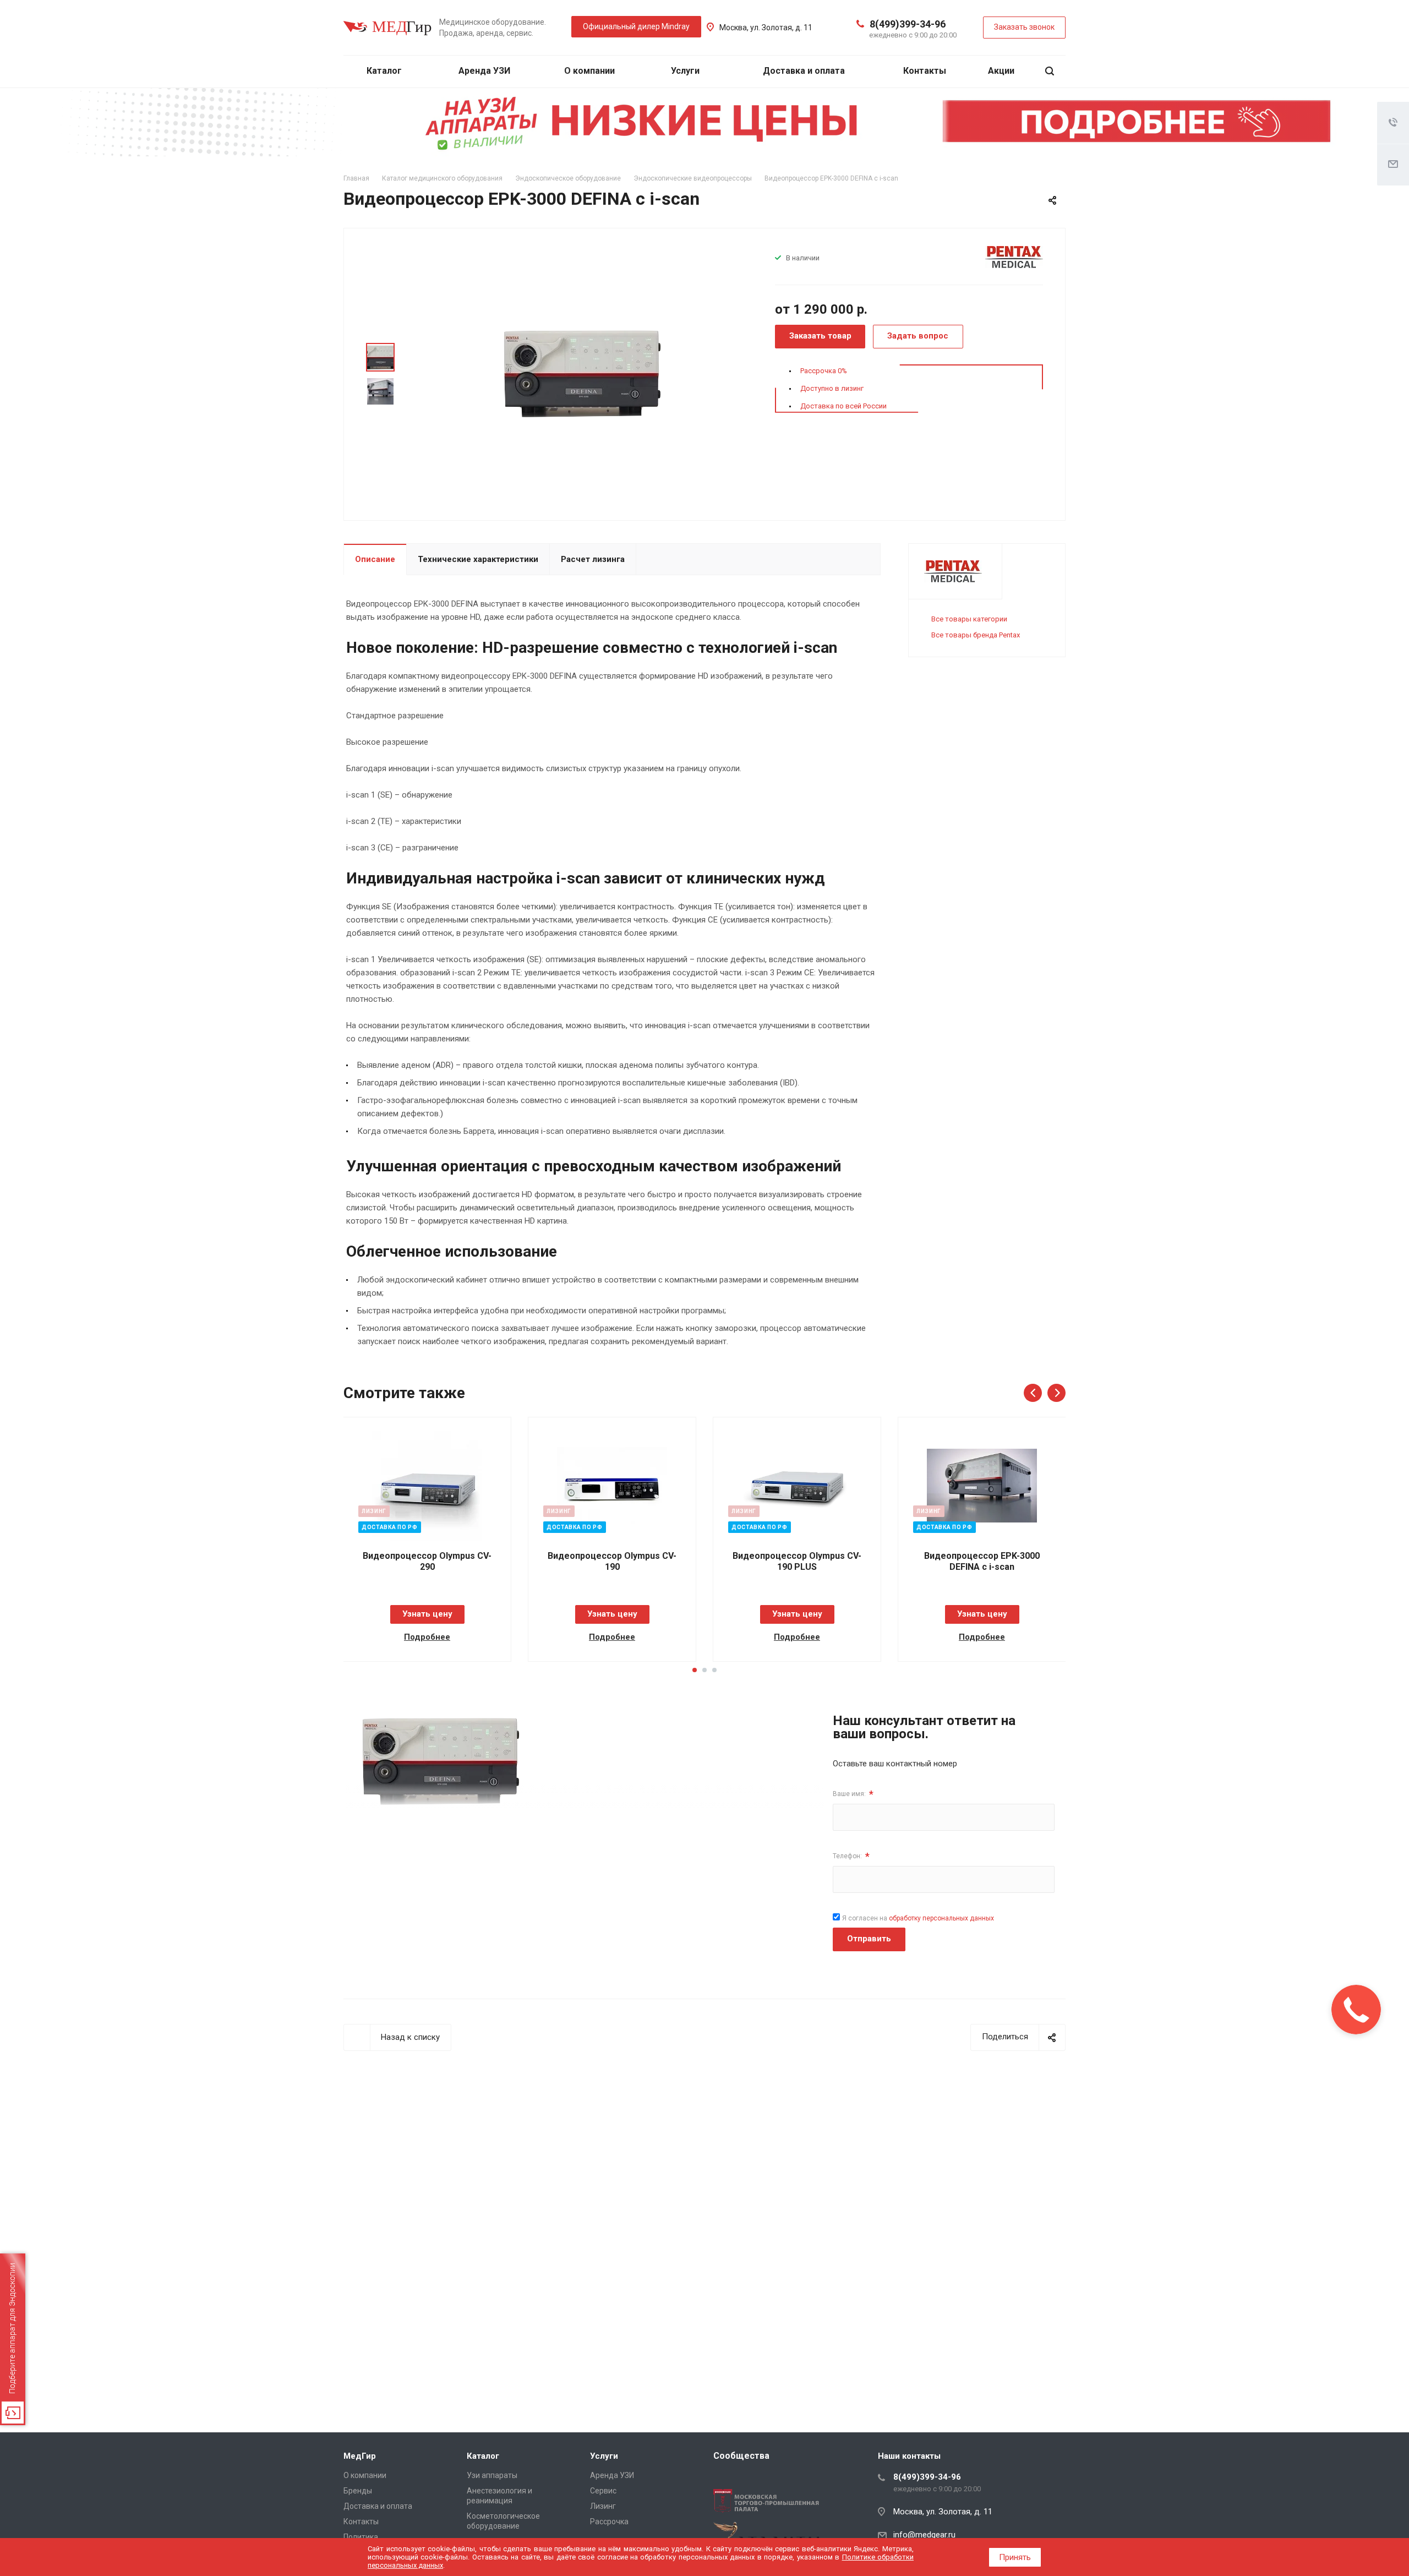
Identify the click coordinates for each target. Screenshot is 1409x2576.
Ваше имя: (853, 1794)
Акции (1001, 71)
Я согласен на (918, 1918)
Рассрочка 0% (824, 371)
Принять (1015, 2557)
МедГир (360, 2456)
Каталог (385, 71)
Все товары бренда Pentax (976, 635)
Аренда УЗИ (484, 71)
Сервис (603, 2491)
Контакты (925, 71)
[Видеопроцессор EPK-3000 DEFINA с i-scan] (582, 373)
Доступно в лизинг (832, 388)
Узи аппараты (492, 2475)
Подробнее (427, 1637)
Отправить (869, 1939)
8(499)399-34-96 (908, 24)
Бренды (358, 2491)
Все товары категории (969, 619)
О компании (591, 71)
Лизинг (603, 2506)
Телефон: (851, 1856)
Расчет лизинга (593, 559)
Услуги (686, 71)
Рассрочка (609, 2522)
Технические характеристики (478, 559)
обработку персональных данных (941, 1918)
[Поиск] (1050, 71)
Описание (375, 559)
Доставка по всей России (843, 406)
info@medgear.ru (924, 2535)
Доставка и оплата (804, 71)
